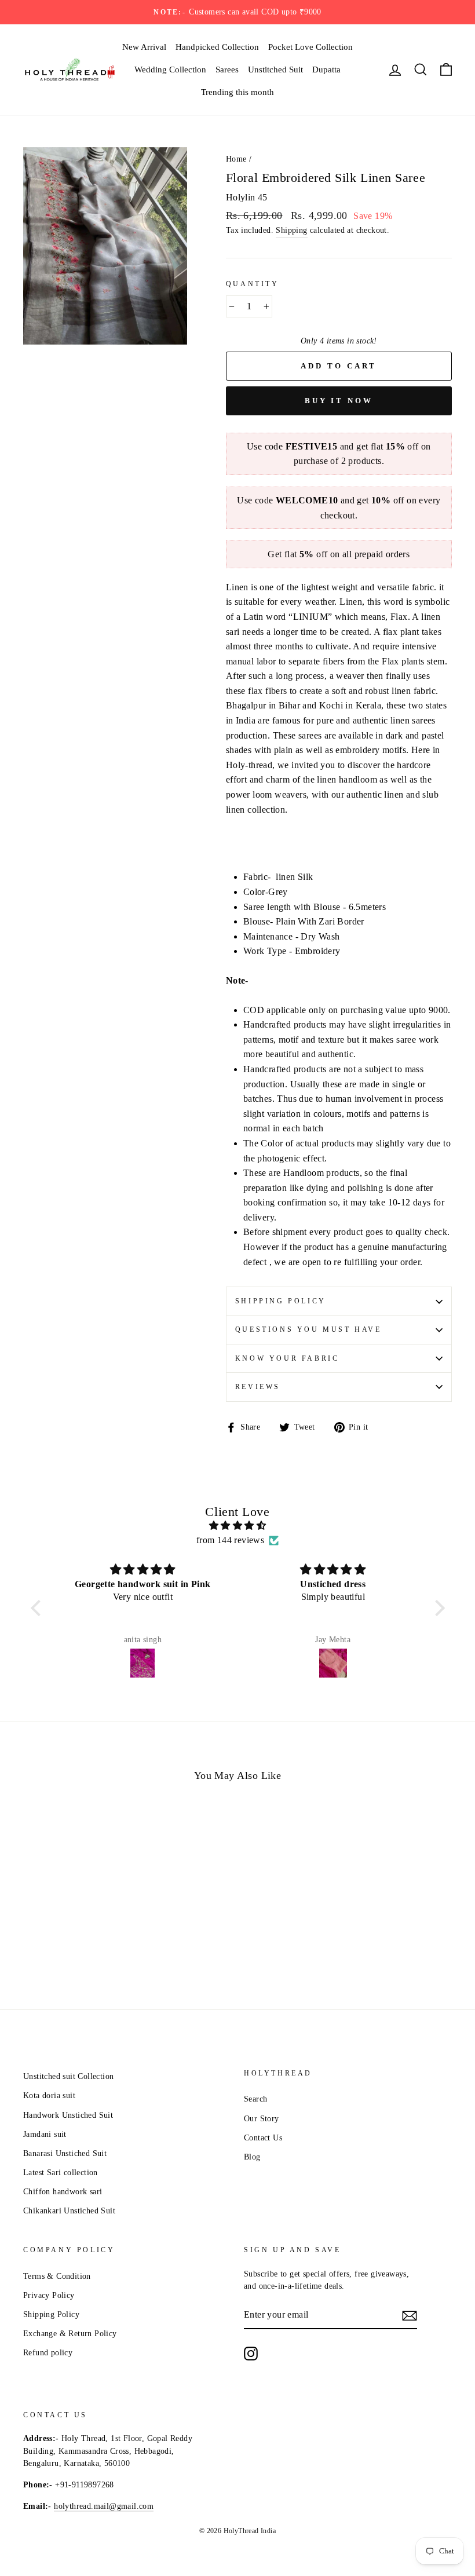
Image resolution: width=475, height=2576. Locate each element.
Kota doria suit (49, 2095)
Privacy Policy (49, 2295)
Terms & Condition (57, 2276)
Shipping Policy (281, 1301)
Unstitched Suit (275, 70)
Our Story (262, 2119)
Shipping (291, 230)
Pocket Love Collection (310, 47)
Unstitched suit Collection (68, 2076)
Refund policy (48, 2353)
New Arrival (144, 47)
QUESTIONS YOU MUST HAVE (308, 1329)
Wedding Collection (170, 70)
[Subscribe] (410, 2315)
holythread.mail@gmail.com (104, 2506)
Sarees (227, 70)
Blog (252, 2157)
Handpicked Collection (217, 47)
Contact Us (263, 2138)
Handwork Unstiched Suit (68, 2115)
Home (236, 159)
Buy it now (339, 401)
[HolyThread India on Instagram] (251, 2354)
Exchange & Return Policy (70, 2334)
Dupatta (326, 70)
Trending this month (237, 92)
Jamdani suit (45, 2134)
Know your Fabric (287, 1358)
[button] (38, 1608)
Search (255, 2099)
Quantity (253, 284)
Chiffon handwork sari (63, 2192)
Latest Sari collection (61, 2173)
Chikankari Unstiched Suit (69, 2211)
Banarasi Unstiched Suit (65, 2153)
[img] (238, 1526)
